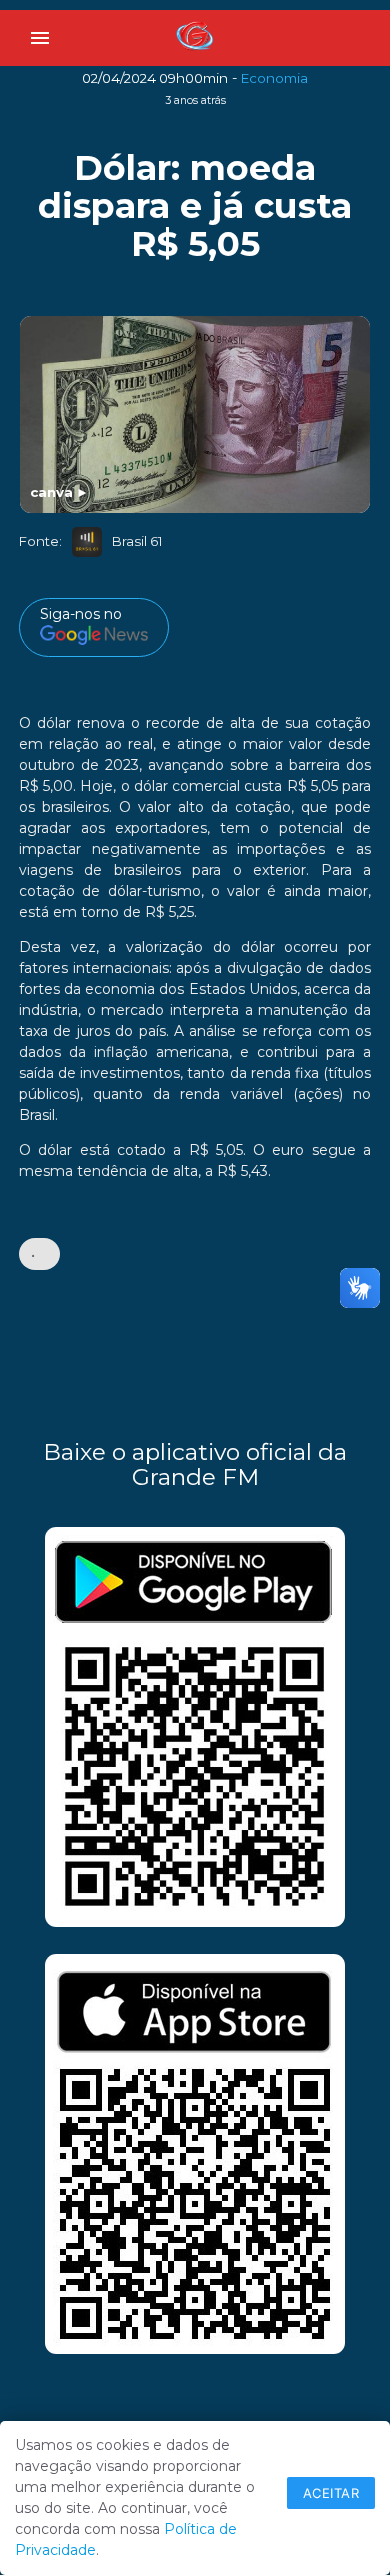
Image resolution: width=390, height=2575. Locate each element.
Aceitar (331, 2493)
